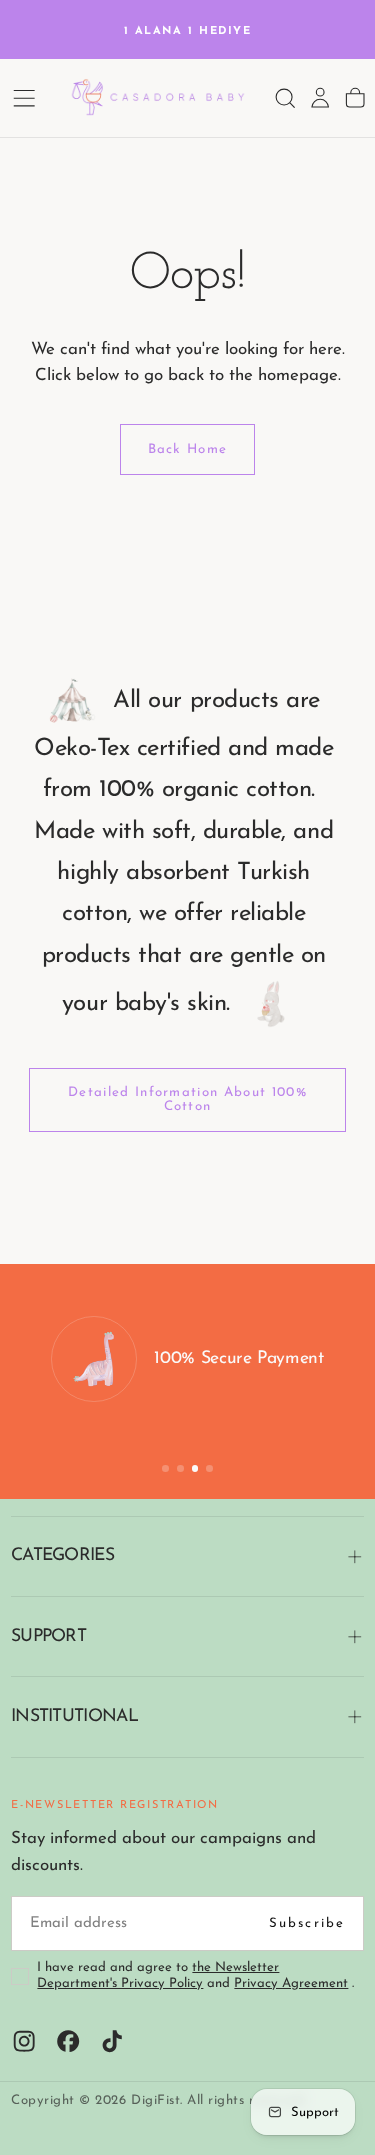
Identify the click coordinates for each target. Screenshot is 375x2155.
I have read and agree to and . (195, 1976)
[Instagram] (24, 2041)
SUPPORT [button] (48, 1636)
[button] (24, 98)
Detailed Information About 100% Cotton (187, 1099)
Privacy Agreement (291, 1983)
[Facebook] (68, 2041)
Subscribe (307, 1923)
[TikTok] (112, 2041)
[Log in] (320, 97)
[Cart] (355, 97)
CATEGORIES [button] (62, 1555)
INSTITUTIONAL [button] (74, 1716)
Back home (188, 449)
